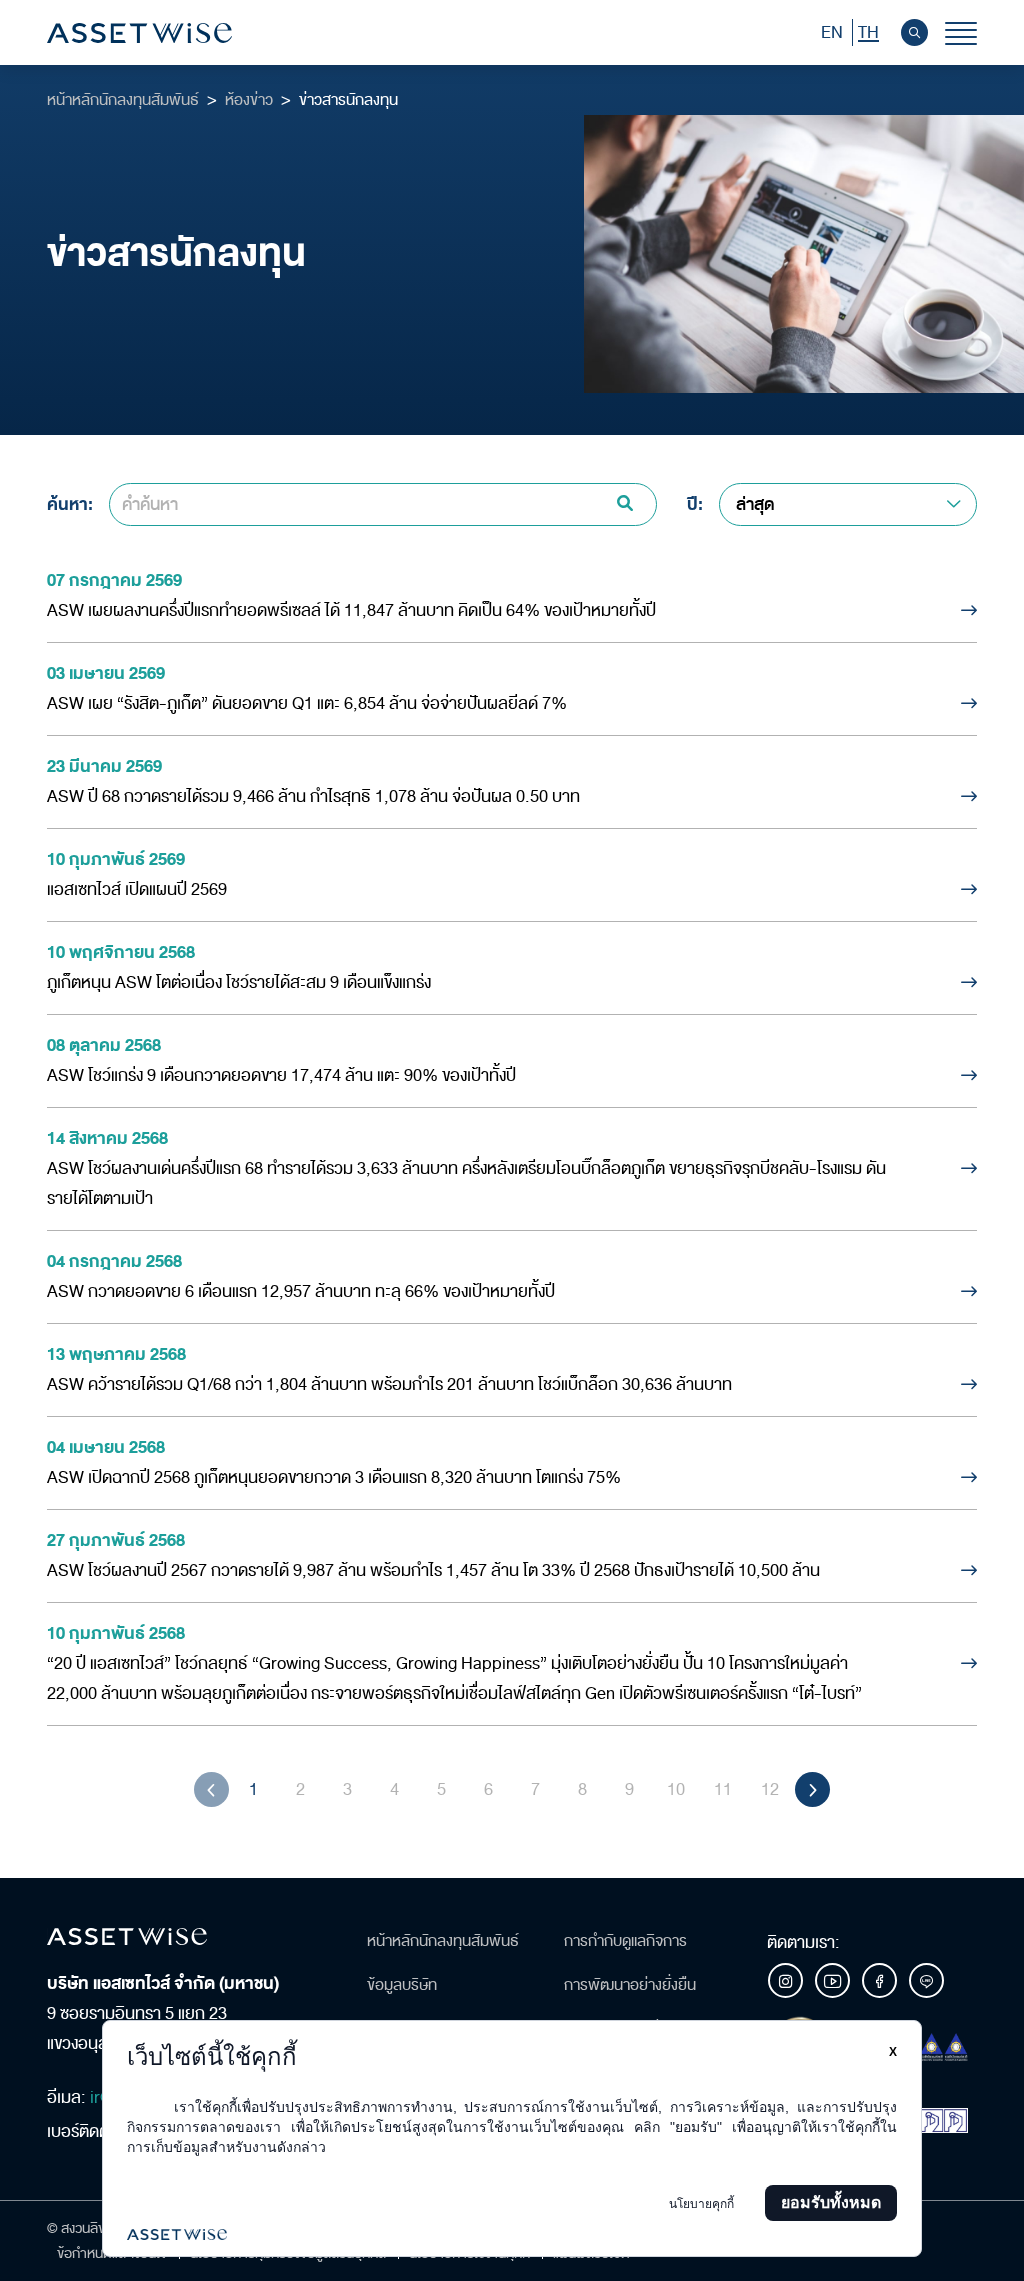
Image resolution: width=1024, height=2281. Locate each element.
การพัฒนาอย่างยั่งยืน (630, 1985)
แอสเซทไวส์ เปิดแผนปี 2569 (137, 889)
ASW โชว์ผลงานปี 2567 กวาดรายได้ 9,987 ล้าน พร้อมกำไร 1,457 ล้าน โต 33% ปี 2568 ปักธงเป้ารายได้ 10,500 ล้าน (433, 1570)
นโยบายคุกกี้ (701, 2204)
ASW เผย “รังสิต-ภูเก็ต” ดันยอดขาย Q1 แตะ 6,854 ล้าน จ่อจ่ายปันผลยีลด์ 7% (307, 703)
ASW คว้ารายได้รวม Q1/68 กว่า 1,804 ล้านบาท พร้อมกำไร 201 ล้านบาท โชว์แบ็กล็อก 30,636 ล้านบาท (389, 1384)
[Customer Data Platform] (511, 2234)
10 (676, 1789)
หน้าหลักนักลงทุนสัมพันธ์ (123, 100)
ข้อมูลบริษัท (402, 1985)
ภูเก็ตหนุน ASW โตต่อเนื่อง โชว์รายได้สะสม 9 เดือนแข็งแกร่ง (239, 982)
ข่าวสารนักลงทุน (348, 100)
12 (770, 1789)
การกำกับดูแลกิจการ (625, 1941)
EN (832, 32)
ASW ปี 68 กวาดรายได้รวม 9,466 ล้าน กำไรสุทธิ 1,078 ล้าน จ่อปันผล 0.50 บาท (313, 796)
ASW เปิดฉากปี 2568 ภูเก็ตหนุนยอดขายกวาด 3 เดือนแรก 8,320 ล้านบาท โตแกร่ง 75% (334, 1477)
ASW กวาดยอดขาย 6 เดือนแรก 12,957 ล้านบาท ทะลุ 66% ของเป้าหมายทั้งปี (301, 1291)
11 (723, 1789)
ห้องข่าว (249, 100)
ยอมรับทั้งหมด (831, 2202)
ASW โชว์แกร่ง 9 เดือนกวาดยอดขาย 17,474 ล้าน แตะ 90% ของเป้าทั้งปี (281, 1075)
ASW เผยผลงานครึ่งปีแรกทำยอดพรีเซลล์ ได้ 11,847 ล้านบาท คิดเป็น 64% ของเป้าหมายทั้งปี (351, 610)
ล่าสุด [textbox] (755, 504)
